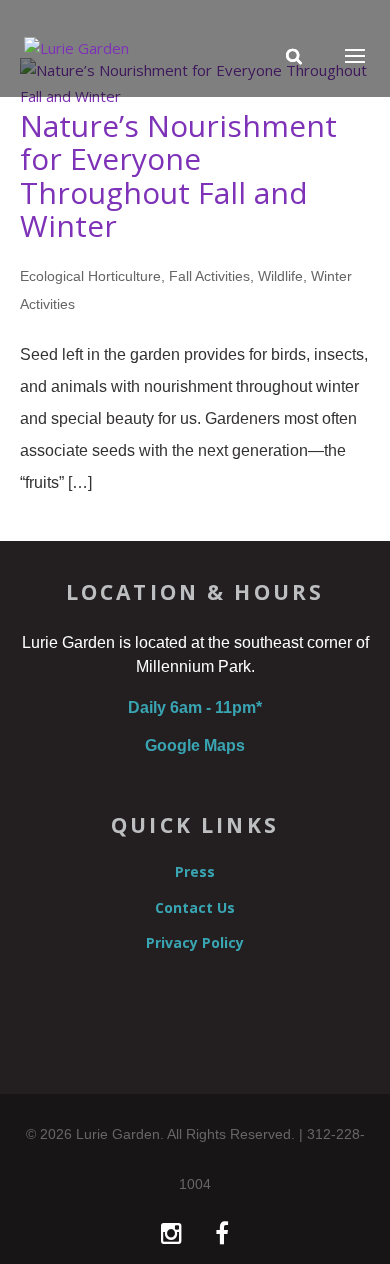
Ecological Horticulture (90, 276)
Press (195, 872)
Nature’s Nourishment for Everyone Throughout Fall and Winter (178, 175)
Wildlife (280, 276)
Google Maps (195, 745)
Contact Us (195, 908)
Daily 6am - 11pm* (195, 707)
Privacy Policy (195, 943)
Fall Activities (209, 276)
